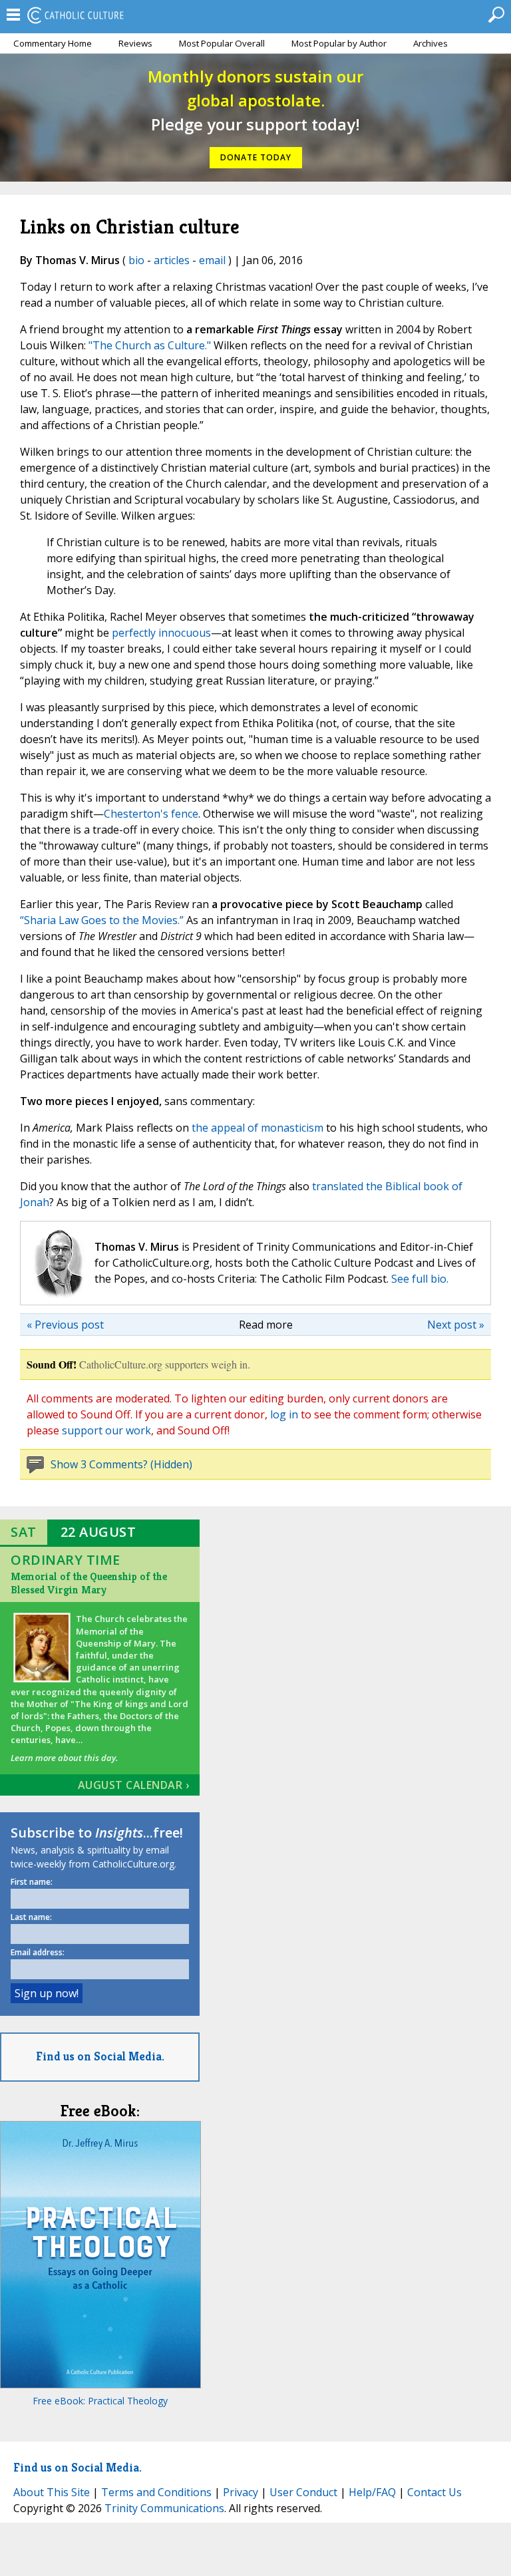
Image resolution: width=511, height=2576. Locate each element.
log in (284, 1414)
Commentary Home (53, 43)
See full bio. (420, 1279)
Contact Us (434, 2492)
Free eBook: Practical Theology (100, 2401)
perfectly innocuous (161, 633)
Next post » (456, 1325)
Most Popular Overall (222, 43)
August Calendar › (134, 1785)
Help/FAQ (372, 2492)
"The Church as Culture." (150, 345)
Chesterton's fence (151, 814)
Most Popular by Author (339, 43)
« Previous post (65, 1325)
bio (136, 260)
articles (172, 260)
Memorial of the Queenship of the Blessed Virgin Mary (89, 1583)
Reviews (135, 43)
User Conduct (303, 2492)
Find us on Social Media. (100, 2056)
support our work (106, 1430)
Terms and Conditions (156, 2492)
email (212, 260)
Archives (430, 43)
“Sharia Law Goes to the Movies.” (102, 920)
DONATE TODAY (256, 157)
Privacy (241, 2492)
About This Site (52, 2492)
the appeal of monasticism (257, 1128)
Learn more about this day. (64, 1758)
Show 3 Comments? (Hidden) (121, 1464)
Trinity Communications (164, 2508)
